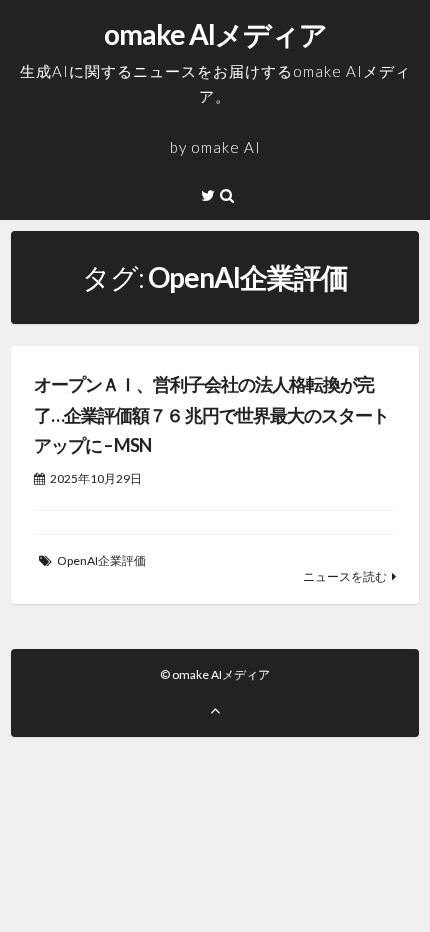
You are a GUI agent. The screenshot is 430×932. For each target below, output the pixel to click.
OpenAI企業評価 (101, 560)
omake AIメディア (215, 34)
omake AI (226, 147)
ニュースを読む (345, 576)
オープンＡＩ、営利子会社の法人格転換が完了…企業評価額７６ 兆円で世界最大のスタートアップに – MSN (211, 414)
